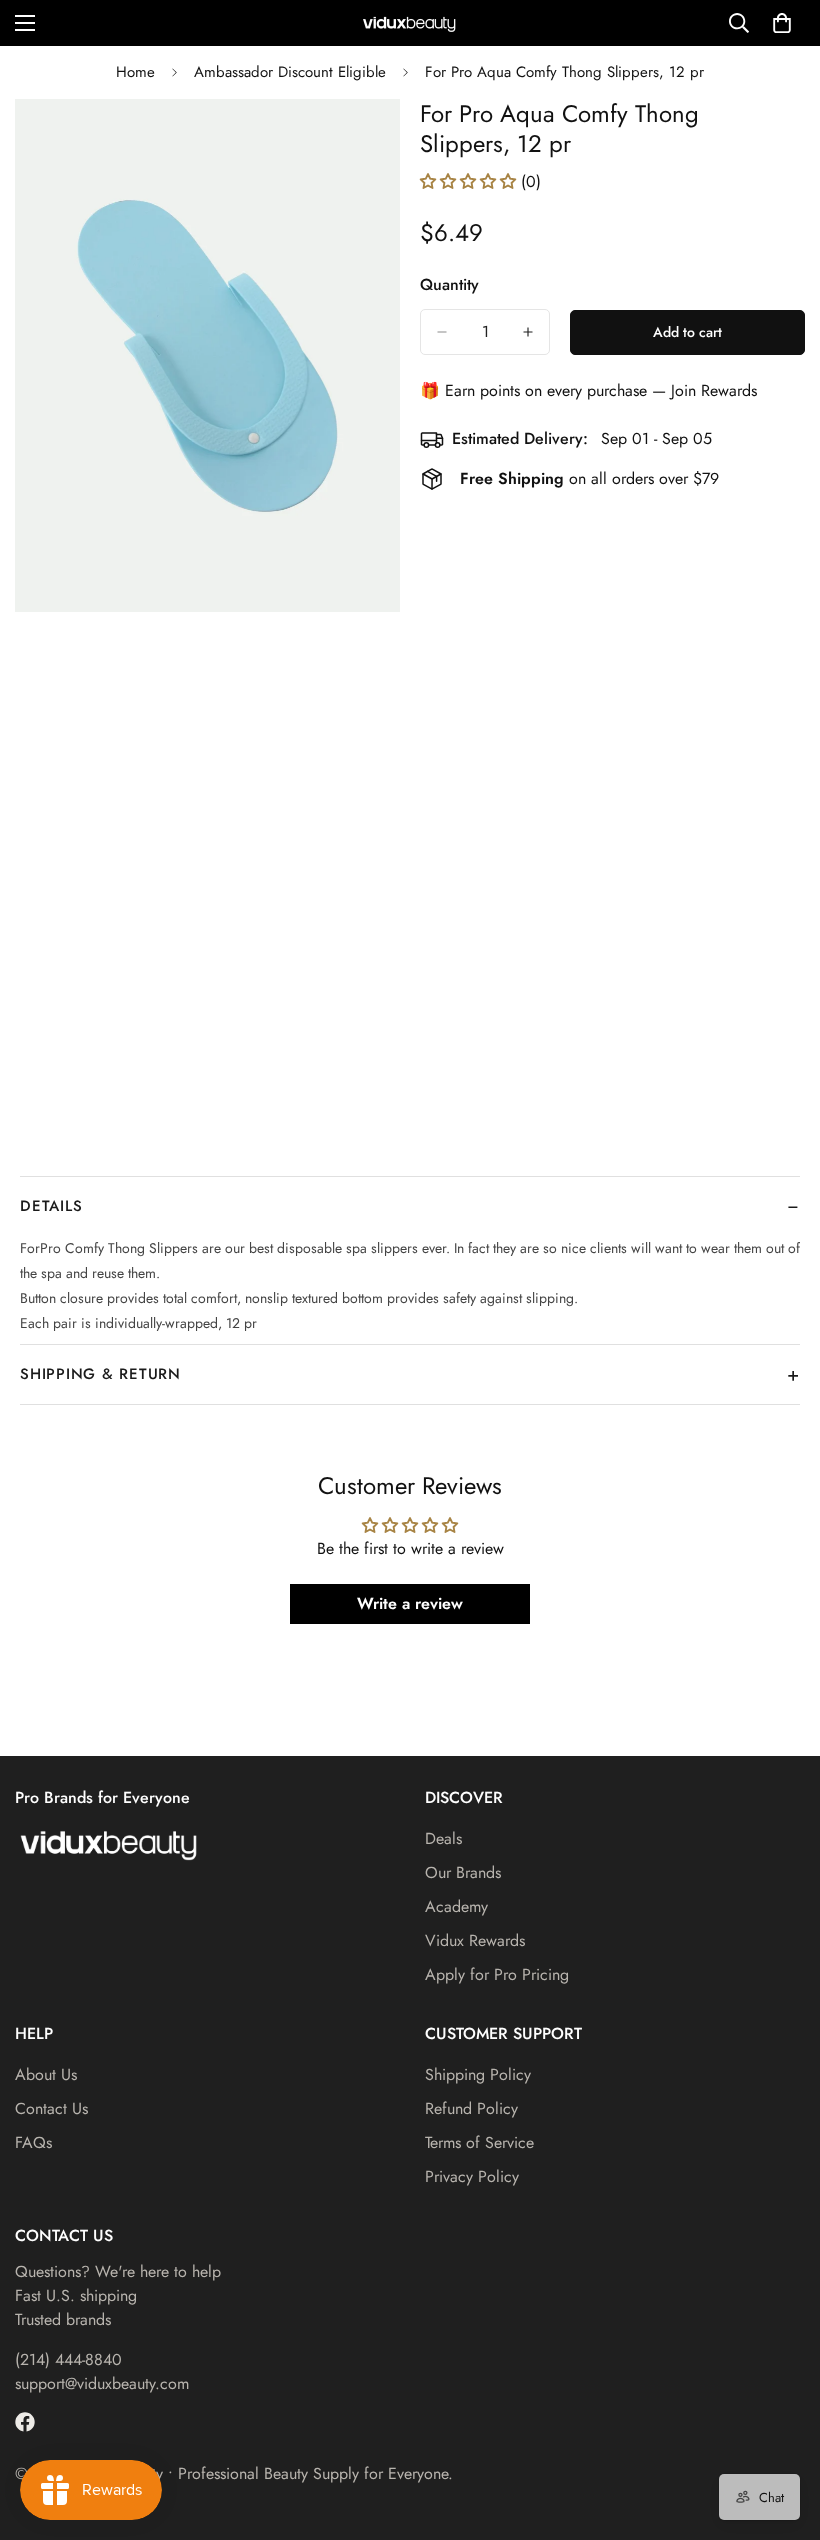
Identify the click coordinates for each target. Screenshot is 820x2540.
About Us (46, 2074)
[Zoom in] (367, 141)
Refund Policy (471, 2108)
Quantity (449, 284)
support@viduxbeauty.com (102, 2383)
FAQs (33, 2142)
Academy (456, 1906)
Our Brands (463, 1872)
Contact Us (51, 2108)
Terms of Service (479, 2142)
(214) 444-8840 (68, 2359)
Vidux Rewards (475, 1940)
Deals (443, 1838)
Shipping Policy (478, 2074)
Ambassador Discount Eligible (290, 72)
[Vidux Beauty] (410, 23)
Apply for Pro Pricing (497, 1974)
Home (135, 72)
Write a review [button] (410, 1603)
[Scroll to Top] (781, 2431)
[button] (470, 181)
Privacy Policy (472, 2176)
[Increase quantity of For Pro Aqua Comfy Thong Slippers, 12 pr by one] (528, 332)
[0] (782, 23)
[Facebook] (25, 2422)
